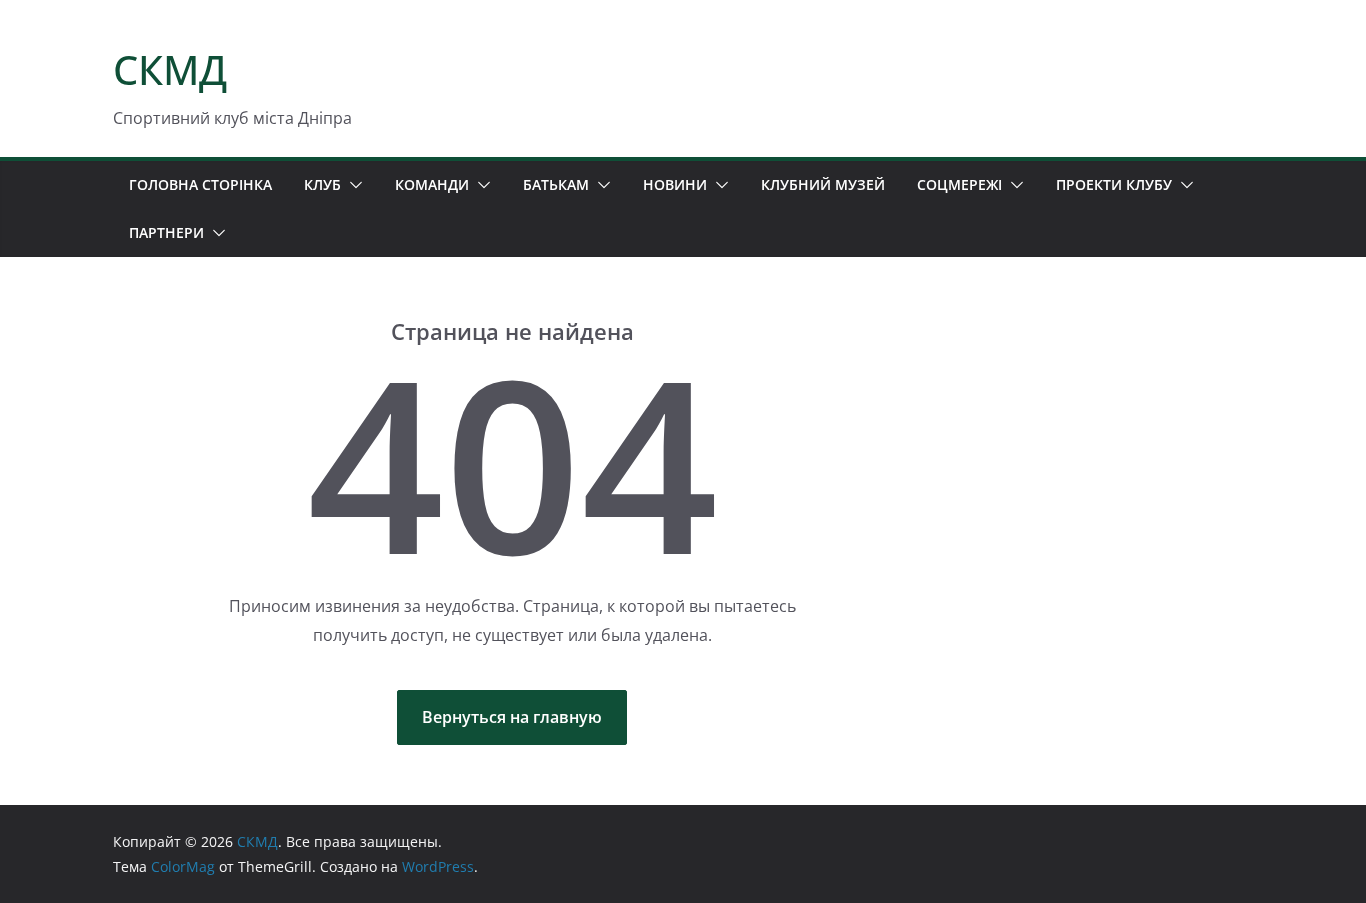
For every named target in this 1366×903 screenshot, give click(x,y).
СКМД (170, 69)
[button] (352, 185)
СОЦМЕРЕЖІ (959, 184)
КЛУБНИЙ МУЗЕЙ (823, 184)
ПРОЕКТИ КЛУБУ (1114, 184)
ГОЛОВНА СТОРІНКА (200, 184)
